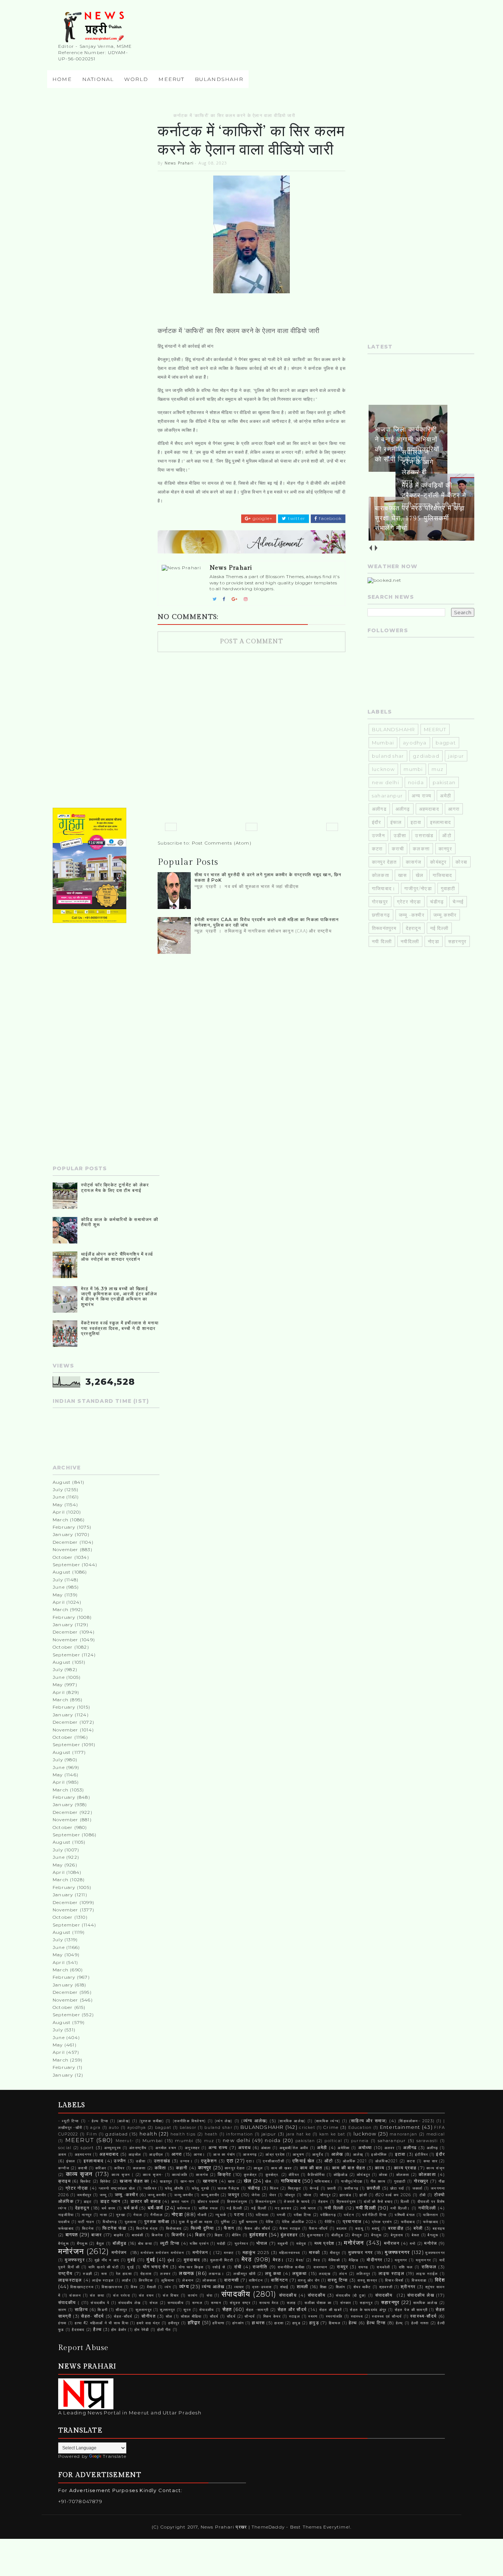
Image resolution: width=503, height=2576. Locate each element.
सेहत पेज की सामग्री (411, 2310)
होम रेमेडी (142, 2330)
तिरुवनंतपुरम (237, 2202)
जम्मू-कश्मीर (184, 2195)
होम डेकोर (119, 2330)
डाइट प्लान (110, 2201)
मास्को (315, 2253)
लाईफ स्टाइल (103, 2280)
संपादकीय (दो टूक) (351, 2295)
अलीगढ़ (403, 809)
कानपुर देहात (384, 862)
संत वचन (146, 2295)
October (63, 1557)
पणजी (281, 2215)
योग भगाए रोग (156, 2267)
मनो (413, 2244)
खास (402, 875)
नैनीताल (156, 2215)
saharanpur (387, 796)
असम (62, 2154)
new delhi (386, 782)
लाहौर (126, 2280)
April (59, 1512)
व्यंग (168, 2287)
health (148, 2134)
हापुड (296, 2323)
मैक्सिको (334, 2260)
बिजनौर (178, 2235)
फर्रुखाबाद (431, 2222)
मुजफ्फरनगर (397, 2252)
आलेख (337, 2154)
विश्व (134, 2287)
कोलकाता (427, 2175)
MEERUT (171, 79)
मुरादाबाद (192, 2260)
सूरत (187, 2310)
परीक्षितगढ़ (328, 2215)
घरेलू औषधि (174, 2188)
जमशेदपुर (84, 2195)
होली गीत (164, 2330)
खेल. (269, 2181)
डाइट (88, 2202)
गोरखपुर (380, 902)
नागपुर (87, 2215)
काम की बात (311, 2168)
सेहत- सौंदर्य (92, 2316)
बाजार (97, 2235)
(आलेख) (124, 2121)
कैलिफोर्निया (316, 2175)
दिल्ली (405, 2202)
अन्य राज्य (421, 796)
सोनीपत (149, 2316)
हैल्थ (97, 2329)
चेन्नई (458, 902)
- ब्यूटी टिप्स (69, 2121)
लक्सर (165, 2274)
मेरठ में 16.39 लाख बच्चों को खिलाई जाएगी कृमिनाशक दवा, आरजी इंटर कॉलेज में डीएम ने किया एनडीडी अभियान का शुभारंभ (119, 1296)
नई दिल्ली (439, 928)
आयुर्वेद (318, 2154)
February (64, 1527)
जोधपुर (290, 2195)
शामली (303, 2287)
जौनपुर (325, 2195)
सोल (169, 2316)
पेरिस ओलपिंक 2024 (299, 2222)
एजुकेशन (209, 2161)
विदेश (440, 2280)
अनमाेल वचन (166, 2148)
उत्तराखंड (424, 835)
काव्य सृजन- (153, 2175)
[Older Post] (332, 827)
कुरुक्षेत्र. (272, 2175)
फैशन (229, 2228)
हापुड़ (314, 2323)
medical (436, 2134)
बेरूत (416, 2235)
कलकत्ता (421, 849)
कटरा (377, 849)
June (59, 1497)
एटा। (251, 2161)
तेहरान (323, 2202)
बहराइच (439, 2228)
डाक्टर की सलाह (146, 2201)
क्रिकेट (86, 2181)
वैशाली (152, 2287)
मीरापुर (335, 2253)
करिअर (101, 2168)
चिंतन (274, 2188)
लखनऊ (187, 2273)
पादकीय (64, 2222)
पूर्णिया (226, 2222)
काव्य (380, 2168)
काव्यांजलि (180, 2175)
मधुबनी (283, 2244)
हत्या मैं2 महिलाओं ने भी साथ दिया (102, 2323)
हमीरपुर (174, 2323)
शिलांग (341, 2287)
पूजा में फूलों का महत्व (196, 2222)
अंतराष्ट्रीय (138, 2148)
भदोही (221, 2244)
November (66, 1549)
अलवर (390, 2148)
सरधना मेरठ (269, 2303)
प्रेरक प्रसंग (382, 2222)
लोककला (209, 2280)
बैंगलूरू (82, 2244)
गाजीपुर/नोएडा (418, 888)
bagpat (446, 743)
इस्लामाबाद (441, 822)
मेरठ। (278, 2260)
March (61, 1520)
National (98, 79)
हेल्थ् (400, 2323)
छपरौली (374, 2188)
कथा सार (430, 2161)
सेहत (227, 2309)
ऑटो (447, 835)
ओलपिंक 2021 (355, 2161)
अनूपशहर (192, 2148)
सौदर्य (214, 2316)
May (58, 1505)
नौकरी (202, 2215)
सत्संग (193, 2295)
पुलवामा (131, 2222)
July (58, 1489)
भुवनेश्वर (241, 2244)
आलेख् (358, 2154)
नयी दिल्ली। (400, 2208)
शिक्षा (323, 2287)
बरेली (418, 2228)
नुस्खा (121, 2215)
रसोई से (219, 2267)
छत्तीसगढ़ (381, 915)
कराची (398, 849)
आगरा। (200, 2154)
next (376, 548)
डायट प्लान (180, 2202)
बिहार (200, 2235)
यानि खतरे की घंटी (103, 2267)
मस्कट (229, 2253)
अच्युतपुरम (112, 2148)
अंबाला (266, 2148)
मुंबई (151, 2260)
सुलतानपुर (144, 2310)
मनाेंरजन (392, 2243)
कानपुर (445, 849)
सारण (62, 2310)
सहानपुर (366, 2303)
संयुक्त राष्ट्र (240, 2303)
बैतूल (101, 2244)
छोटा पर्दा (397, 2188)
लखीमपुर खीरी (245, 2274)
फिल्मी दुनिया (203, 2228)
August (62, 1482)
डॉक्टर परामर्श (208, 2202)
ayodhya (415, 743)
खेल (420, 875)
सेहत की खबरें (330, 2310)
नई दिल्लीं (259, 2208)
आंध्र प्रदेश (275, 2154)
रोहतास (146, 2274)
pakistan (444, 782)
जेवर (273, 2195)
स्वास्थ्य (357, 2316)
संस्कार (346, 2303)
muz (437, 769)
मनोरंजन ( (202, 2253)
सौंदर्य (231, 2316)
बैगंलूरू (64, 2244)
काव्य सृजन (79, 2174)
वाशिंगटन (279, 2280)
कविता (161, 2168)
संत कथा (97, 2295)
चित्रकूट (295, 2188)
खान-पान (188, 2181)
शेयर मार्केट (362, 2287)
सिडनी (103, 2310)
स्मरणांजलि (334, 2316)
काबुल (258, 2168)
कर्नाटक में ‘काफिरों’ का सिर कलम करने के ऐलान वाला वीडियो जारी (234, 115)
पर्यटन (349, 2215)
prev (370, 548)
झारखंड (345, 2195)
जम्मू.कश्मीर (445, 915)
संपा (210, 2295)
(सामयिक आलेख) (292, 2121)
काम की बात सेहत (349, 2168)
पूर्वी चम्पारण (248, 2222)
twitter (296, 519)
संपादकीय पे (100, 2303)
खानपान (210, 2181)
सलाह (291, 2303)
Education (360, 2128)
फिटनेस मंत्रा (147, 2228)
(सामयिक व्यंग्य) (327, 2121)
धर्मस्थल (184, 2208)
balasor (188, 2128)
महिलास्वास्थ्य (290, 2253)
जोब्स (308, 2195)
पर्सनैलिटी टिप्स (374, 2215)
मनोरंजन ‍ (120, 2253)
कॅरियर (294, 2175)
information (240, 2134)
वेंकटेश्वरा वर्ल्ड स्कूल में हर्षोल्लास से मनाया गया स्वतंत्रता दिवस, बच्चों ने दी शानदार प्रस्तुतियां (120, 1328)
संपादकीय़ (288, 2295)
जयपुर (234, 2195)
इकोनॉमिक (379, 2154)
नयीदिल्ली (410, 941)
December (65, 1542)
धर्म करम (109, 2208)
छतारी (332, 2188)
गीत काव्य (378, 2181)
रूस (104, 2274)
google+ (262, 519)
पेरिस (270, 2222)
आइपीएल (156, 2154)
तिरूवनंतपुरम (384, 928)
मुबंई (131, 2260)
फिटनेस (88, 2228)
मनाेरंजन (354, 2243)
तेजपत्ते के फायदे (297, 2202)
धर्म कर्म (131, 2208)
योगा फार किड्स (191, 2267)
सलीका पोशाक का (318, 2303)
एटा (230, 2161)
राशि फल (406, 2267)
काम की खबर (281, 2168)
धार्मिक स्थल (209, 2208)
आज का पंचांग (224, 2154)
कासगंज (414, 862)
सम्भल (197, 2303)
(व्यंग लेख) (224, 2121)
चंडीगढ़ (437, 902)
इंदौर (377, 822)
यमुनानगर (423, 2260)
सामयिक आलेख (425, 2303)
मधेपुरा (301, 2244)
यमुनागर (401, 2260)
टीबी (423, 2195)
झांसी (363, 2195)
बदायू (359, 2228)
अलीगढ (379, 809)
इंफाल (396, 822)
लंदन (343, 2274)
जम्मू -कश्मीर (412, 915)
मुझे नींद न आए (107, 2260)
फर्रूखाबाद (66, 2228)
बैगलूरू (433, 2235)
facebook (330, 519)
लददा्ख (325, 2274)
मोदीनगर (374, 2260)
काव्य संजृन (436, 2168)
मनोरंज (430, 2243)
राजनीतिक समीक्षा (291, 2267)
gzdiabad (426, 756)
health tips (183, 2134)
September (66, 1565)
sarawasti (427, 2141)
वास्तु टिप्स (338, 2280)
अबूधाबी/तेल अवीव (294, 2148)
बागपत (72, 2234)
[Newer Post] (171, 827)
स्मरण (313, 2316)
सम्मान (216, 2303)
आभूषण (298, 2154)
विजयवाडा (419, 2280)
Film (92, 2134)
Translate (115, 2456)
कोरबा (461, 862)
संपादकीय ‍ (385, 2295)
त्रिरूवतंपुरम (346, 2202)
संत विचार (171, 2295)
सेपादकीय (207, 2310)
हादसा (279, 2323)
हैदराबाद (78, 2330)
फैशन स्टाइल (290, 2228)
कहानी (182, 2168)
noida (416, 782)
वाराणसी (232, 2280)
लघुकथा (300, 2274)
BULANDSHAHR (393, 729)
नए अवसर (283, 2208)
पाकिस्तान (431, 2215)
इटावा (416, 822)
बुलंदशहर (258, 2234)
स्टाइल (295, 2316)
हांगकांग (238, 2323)
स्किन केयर (272, 2316)
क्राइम (64, 2181)
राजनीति (260, 2267)
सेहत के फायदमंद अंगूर (368, 2310)
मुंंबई (171, 2260)
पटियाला (262, 2215)
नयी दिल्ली (382, 941)
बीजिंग (237, 2235)
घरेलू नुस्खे (201, 2188)
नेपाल (138, 2215)
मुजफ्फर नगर (360, 2253)
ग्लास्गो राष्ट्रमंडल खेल (117, 2188)
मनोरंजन (71, 2251)
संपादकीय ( (69, 2303)
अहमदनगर (83, 2154)
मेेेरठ (317, 2260)
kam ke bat (332, 2134)
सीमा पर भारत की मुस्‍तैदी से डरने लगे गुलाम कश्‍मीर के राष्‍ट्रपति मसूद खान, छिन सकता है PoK (268, 877)
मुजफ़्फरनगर (435, 2253)
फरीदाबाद (408, 2222)
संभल (154, 2303)
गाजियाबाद (443, 875)
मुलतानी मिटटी (222, 2260)
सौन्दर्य (250, 2316)
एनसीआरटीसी (273, 2161)
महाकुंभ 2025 (256, 2253)
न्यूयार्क (221, 2215)
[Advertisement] (106, 223)
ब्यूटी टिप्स (170, 2243)
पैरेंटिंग (330, 2222)
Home (62, 79)
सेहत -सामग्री (257, 2310)
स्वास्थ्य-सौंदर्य (423, 2316)
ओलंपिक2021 (387, 2161)
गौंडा (442, 2181)
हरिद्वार (194, 2322)
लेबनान (188, 2280)
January (63, 1534)
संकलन (75, 2295)
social (65, 2148)
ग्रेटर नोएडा (409, 902)
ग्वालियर (150, 2188)
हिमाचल (335, 2323)
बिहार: (219, 2235)
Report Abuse (83, 2348)
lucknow (383, 769)
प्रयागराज (352, 2222)
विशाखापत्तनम (112, 2287)
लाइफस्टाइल (70, 2280)
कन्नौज (64, 2168)
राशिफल (429, 2267)
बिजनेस (158, 2235)
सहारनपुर (457, 941)
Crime (331, 2127)
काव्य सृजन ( (122, 2175)
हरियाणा (218, 2323)
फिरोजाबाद (174, 2228)
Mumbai (383, 743)
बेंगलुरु (357, 2235)
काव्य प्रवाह (405, 2168)
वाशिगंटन (256, 2280)
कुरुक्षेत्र (250, 2175)
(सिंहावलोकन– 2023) (416, 2121)
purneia (360, 2141)
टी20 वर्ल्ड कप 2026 (393, 2195)
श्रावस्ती (386, 2287)
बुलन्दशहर (315, 2235)
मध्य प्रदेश (325, 2243)
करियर (119, 2168)
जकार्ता (418, 2188)
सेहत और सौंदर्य (292, 2310)
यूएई (131, 2267)
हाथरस (258, 2323)
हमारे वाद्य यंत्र (148, 2323)
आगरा (454, 809)
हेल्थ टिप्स (376, 2323)
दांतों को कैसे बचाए (378, 2202)
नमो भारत (308, 2208)
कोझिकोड (341, 2175)
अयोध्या (365, 2148)
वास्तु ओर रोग (309, 2280)
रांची (238, 2267)
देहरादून (414, 928)
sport (87, 2148)
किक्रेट (225, 2175)
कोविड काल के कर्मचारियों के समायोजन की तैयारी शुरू (120, 1222)
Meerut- (125, 2141)
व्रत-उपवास (262, 2287)
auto (114, 2128)
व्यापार (239, 2287)
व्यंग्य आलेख (213, 2287)
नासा (103, 2215)
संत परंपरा (121, 2295)
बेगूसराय (397, 2235)
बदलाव (342, 2228)
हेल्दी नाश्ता (420, 2323)
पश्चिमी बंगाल (405, 2215)
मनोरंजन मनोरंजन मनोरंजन (162, 2253)
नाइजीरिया (66, 2215)
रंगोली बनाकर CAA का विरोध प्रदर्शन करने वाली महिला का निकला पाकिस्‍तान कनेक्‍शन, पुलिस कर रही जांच (267, 922)
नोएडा (434, 941)
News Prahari (179, 163)
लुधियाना (168, 2280)
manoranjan (403, 2134)
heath (211, 2134)
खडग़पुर (166, 2181)
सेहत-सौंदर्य (123, 2316)
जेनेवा (256, 2195)
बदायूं (376, 2228)
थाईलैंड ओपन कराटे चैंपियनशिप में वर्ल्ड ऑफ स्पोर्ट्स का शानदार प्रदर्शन (117, 1257)
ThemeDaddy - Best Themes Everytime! (301, 2527)
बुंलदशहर (289, 2235)
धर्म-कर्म (156, 2208)
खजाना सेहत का (134, 2181)
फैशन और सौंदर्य (258, 2228)
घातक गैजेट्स (228, 2188)
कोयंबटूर (438, 862)
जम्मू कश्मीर (157, 2195)
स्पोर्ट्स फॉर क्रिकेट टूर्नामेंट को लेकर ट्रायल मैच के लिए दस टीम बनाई (115, 1187)
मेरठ (247, 2259)
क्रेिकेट (106, 2181)
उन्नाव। (187, 2161)
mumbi (413, 769)
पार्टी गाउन (86, 2222)
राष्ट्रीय (65, 2274)
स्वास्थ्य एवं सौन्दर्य (387, 2316)
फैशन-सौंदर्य (318, 2228)
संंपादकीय (317, 2295)
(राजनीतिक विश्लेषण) (189, 2121)
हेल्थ (353, 2323)
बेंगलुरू (377, 2235)
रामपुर (342, 2267)
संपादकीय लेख (421, 2295)
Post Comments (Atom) (222, 843)
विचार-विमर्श (394, 2280)
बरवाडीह (396, 2228)
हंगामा (62, 2323)
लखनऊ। (217, 2274)
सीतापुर (121, 2310)
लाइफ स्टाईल (427, 2274)
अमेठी (446, 796)
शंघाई (284, 2287)
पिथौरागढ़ (110, 2222)
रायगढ (363, 2267)
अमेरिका (344, 2148)
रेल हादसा (124, 2274)
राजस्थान (321, 2267)
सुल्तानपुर (167, 2310)
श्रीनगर (408, 2287)
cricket (307, 2128)
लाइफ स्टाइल (391, 2274)
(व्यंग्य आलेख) (254, 2121)
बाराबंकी (138, 2235)
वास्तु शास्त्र (367, 2280)
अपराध (245, 2148)
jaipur (456, 756)
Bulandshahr (219, 79)
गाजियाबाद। (384, 888)
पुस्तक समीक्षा (157, 2222)
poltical (333, 2141)
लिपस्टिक (146, 2280)
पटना (239, 2215)
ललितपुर (363, 2274)
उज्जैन (378, 835)
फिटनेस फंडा (114, 2228)
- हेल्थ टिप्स (98, 2121)
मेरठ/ (300, 2260)
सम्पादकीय (176, 2303)
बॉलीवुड (120, 2243)
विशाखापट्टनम (82, 2287)
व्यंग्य (184, 2286)
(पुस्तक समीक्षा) (152, 2121)
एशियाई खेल (304, 2161)
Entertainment (400, 2127)
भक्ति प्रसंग (199, 2244)
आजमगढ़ (250, 2154)
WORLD (136, 79)
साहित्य (81, 2310)
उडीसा (400, 835)
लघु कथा (273, 2274)
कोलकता (381, 875)
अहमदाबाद (429, 809)
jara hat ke (299, 2134)
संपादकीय (236, 2294)
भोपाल (262, 2243)
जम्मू (103, 2195)
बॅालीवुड (337, 2235)
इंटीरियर (421, 2154)
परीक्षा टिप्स (303, 2215)
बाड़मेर (119, 2235)
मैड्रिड (354, 2260)
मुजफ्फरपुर (75, 2260)
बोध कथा (145, 2244)
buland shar (388, 756)
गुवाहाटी (448, 888)
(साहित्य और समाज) (368, 2121)
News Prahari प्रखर (225, 2527)
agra (95, 2128)
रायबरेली (383, 2267)
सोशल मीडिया (191, 2316)
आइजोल (135, 2154)
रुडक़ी (87, 2274)
